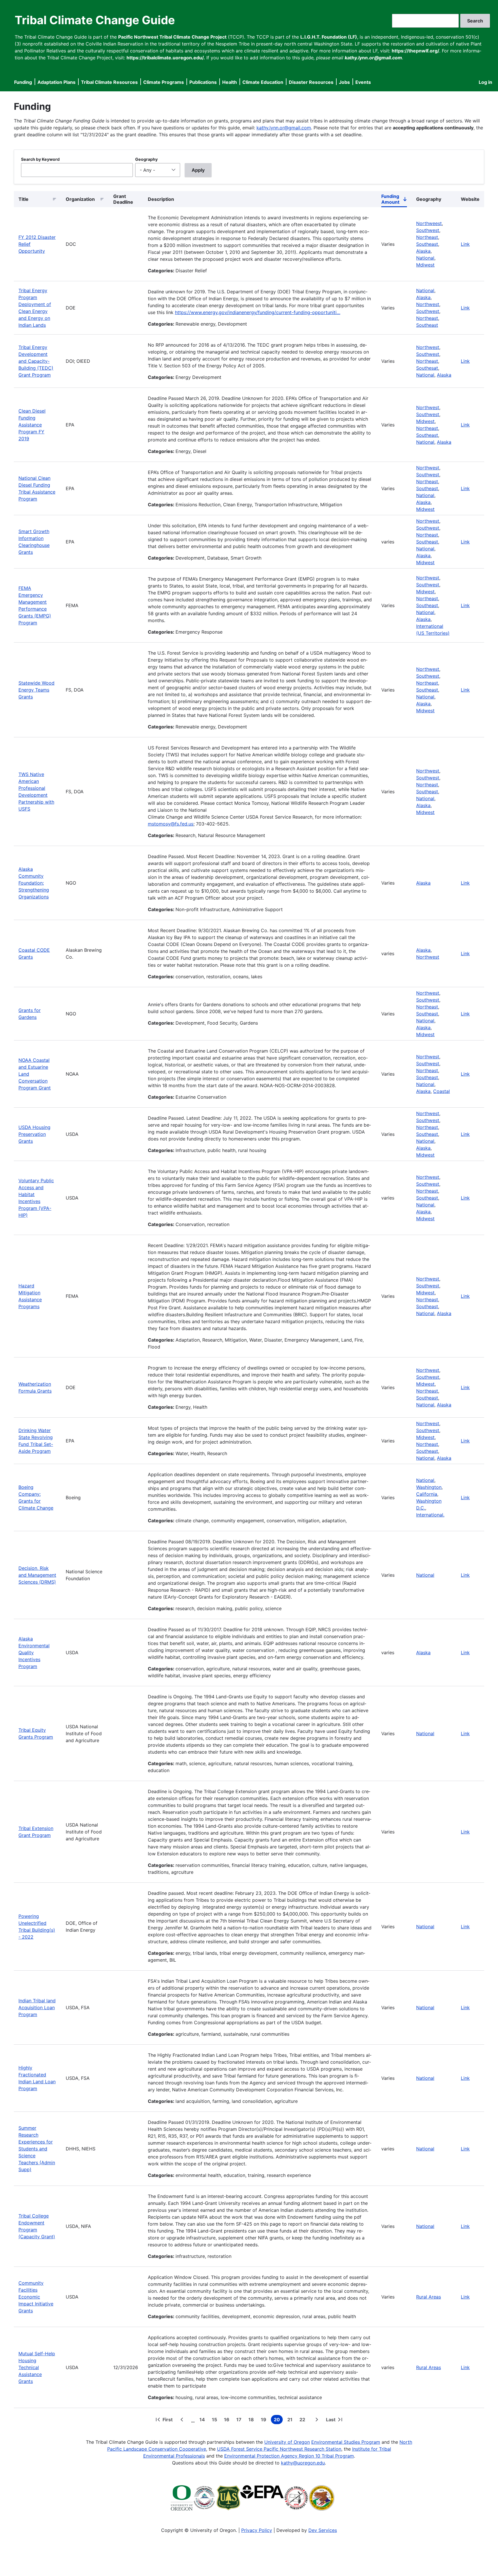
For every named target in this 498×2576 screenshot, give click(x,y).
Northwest (428, 304)
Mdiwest (425, 265)
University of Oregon (287, 2442)
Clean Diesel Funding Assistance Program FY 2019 (32, 425)
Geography (146, 159)
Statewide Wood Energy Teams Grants (36, 690)
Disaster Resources (311, 82)
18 (252, 2420)
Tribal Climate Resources (109, 82)
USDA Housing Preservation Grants (34, 1134)
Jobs (344, 82)
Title (23, 199)
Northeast (427, 237)
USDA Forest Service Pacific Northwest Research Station (279, 2449)
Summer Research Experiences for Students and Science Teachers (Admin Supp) (37, 2149)
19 (265, 2420)
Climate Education (263, 82)
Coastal (442, 1091)
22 (303, 2420)
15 (216, 2420)
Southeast (427, 244)
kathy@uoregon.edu (303, 2463)
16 (228, 2420)
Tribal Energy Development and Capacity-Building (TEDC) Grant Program (36, 361)
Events (363, 82)
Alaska (423, 251)
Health (230, 82)
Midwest (425, 421)
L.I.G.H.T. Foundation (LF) (329, 37)
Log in (485, 82)
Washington (429, 1487)
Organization (80, 199)
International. (430, 1515)
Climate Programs (164, 82)
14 (203, 2420)
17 (240, 2420)
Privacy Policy (257, 2530)
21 (291, 2420)
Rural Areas (429, 2297)
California (427, 1494)
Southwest (428, 230)
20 (278, 2420)
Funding (23, 82)
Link (465, 244)
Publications (203, 82)
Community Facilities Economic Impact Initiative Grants (36, 2297)
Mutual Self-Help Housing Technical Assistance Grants (37, 2367)
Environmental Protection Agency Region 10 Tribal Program (289, 2456)
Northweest (429, 223)
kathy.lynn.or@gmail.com (284, 128)
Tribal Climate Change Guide (95, 20)
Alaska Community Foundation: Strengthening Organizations (34, 883)
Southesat (427, 368)
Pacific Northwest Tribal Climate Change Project (172, 37)
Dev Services (323, 2530)
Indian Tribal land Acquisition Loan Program (37, 2007)
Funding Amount (394, 200)
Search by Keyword (40, 159)
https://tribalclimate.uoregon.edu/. (166, 58)
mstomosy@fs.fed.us (171, 824)
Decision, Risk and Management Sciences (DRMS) (37, 1575)
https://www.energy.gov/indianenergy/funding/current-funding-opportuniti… (258, 312)
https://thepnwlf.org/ (415, 51)
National (425, 258)
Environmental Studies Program (346, 2442)
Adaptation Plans (56, 82)
